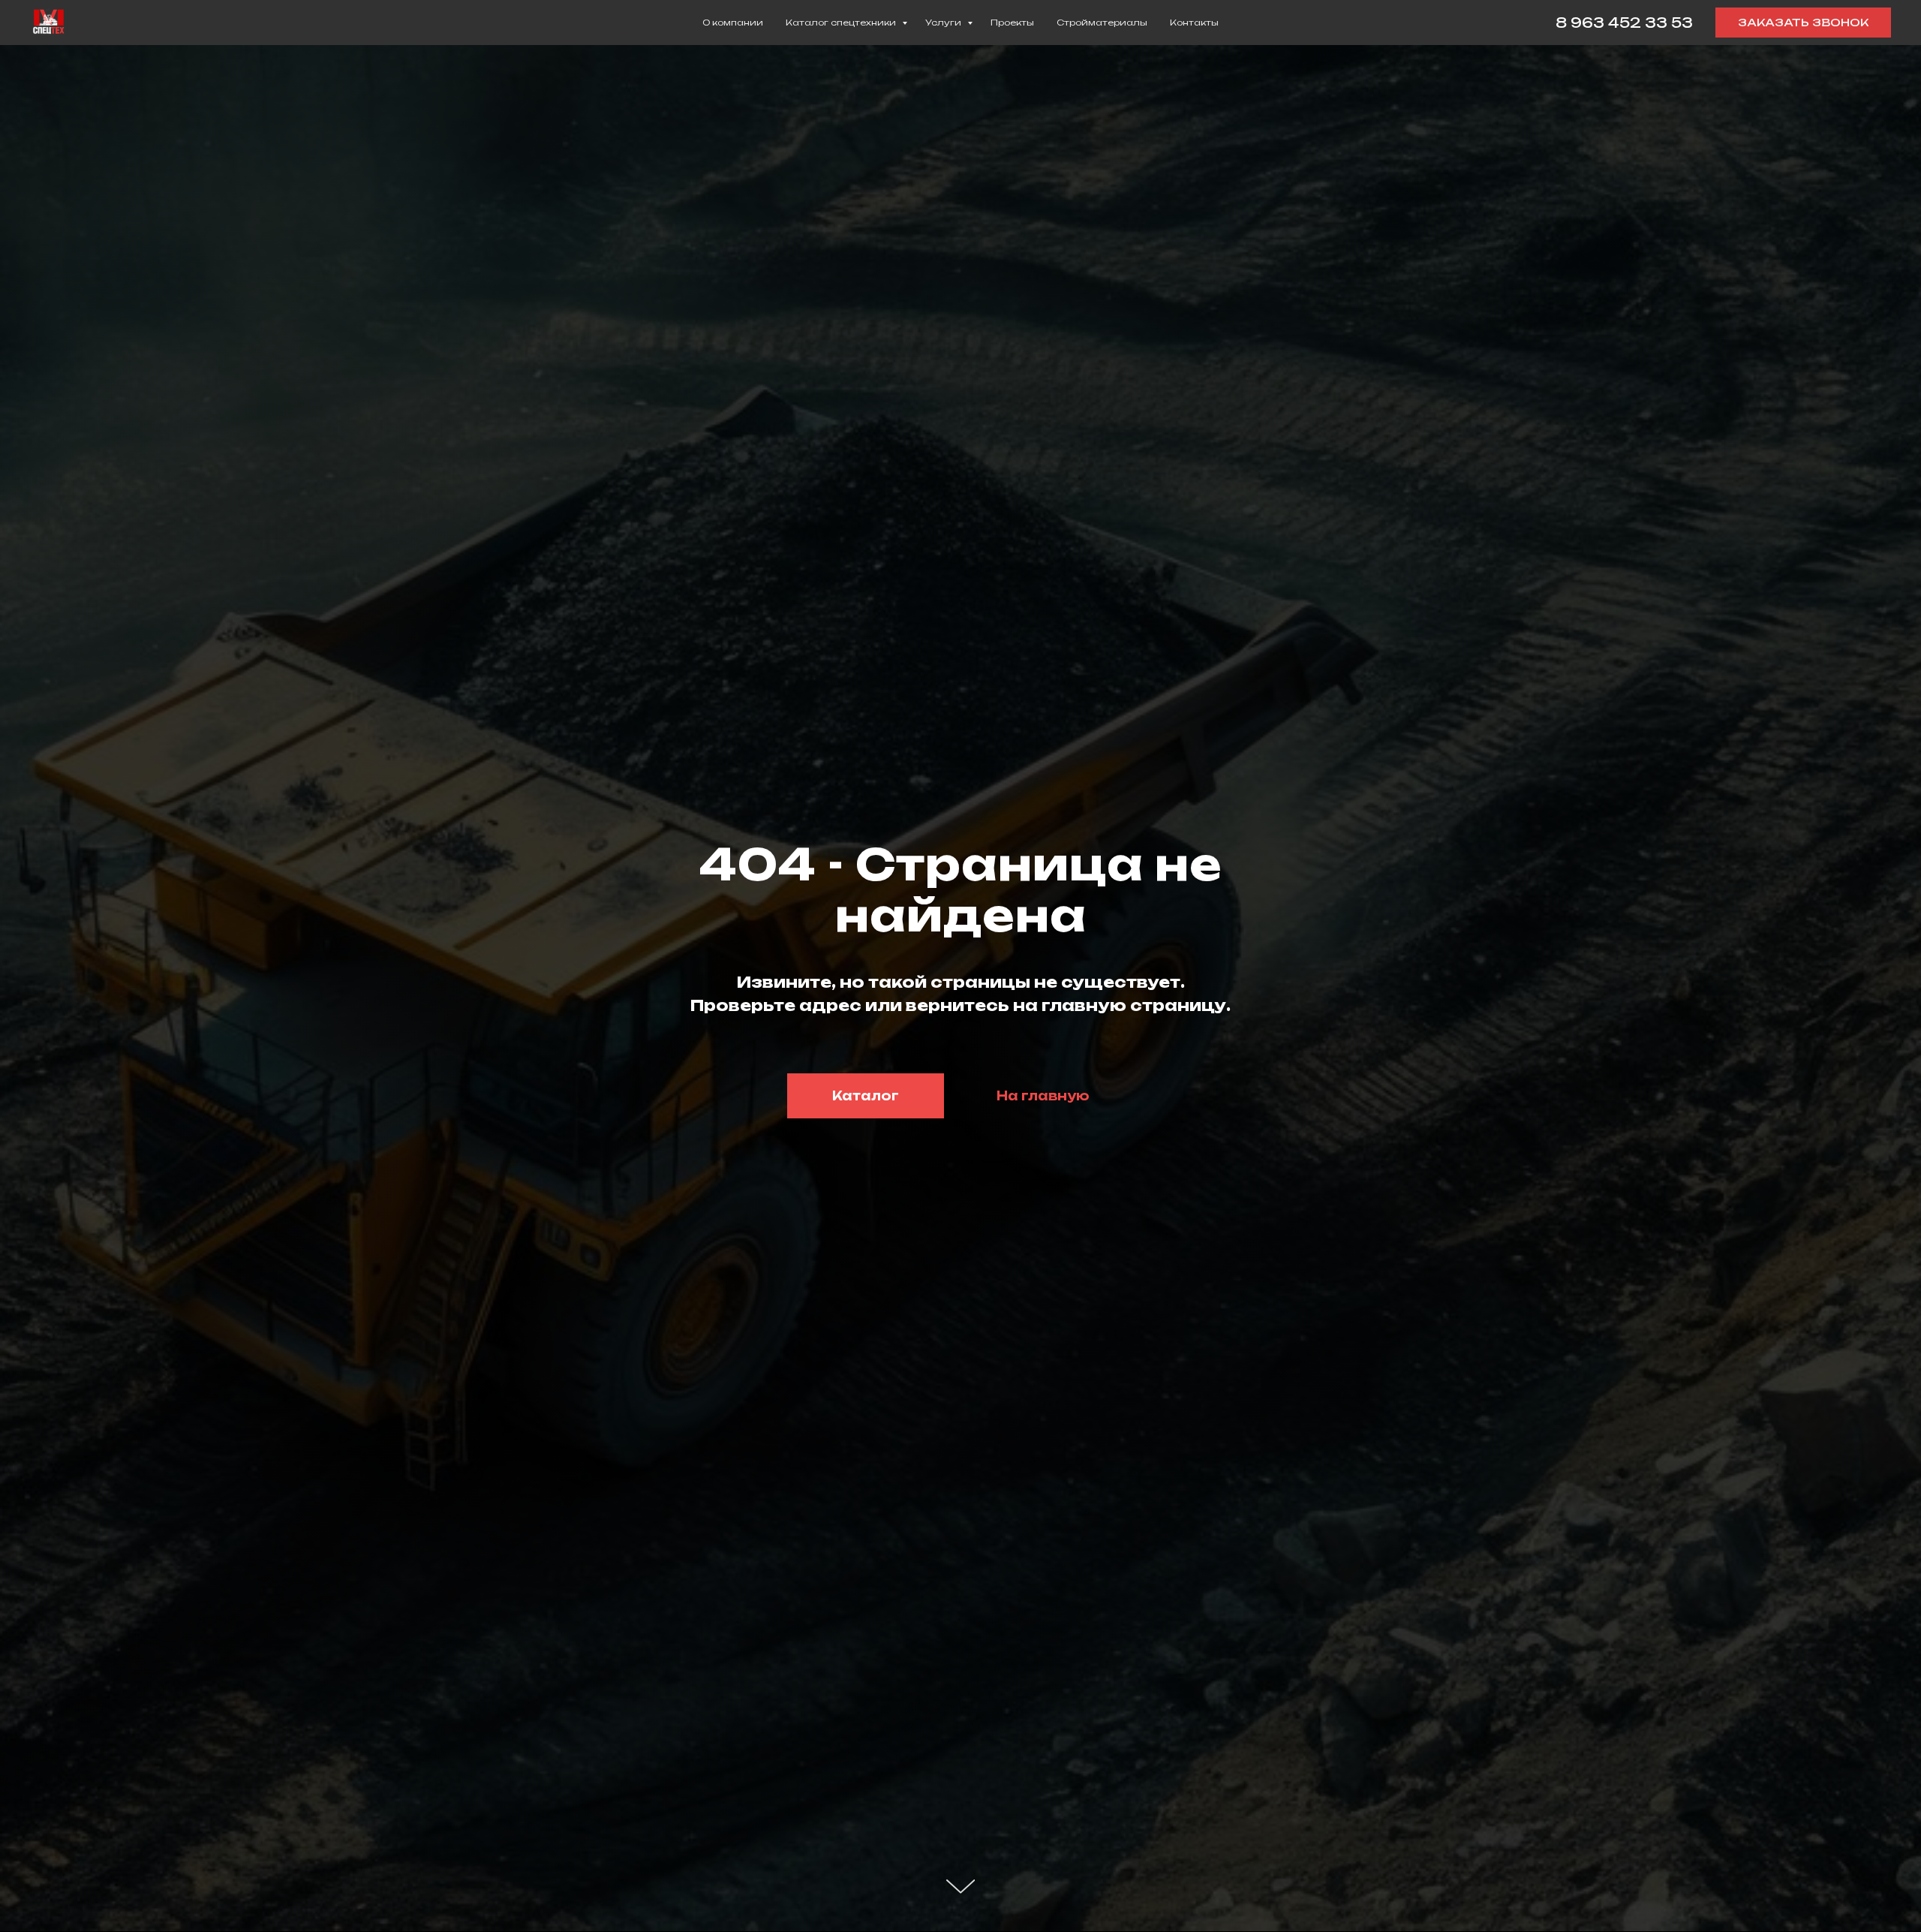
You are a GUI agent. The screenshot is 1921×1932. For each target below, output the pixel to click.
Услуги (944, 23)
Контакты (1194, 23)
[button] (1803, 23)
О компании (733, 23)
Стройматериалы (1102, 23)
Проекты (1012, 23)
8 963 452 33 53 (1624, 23)
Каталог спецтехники (842, 23)
